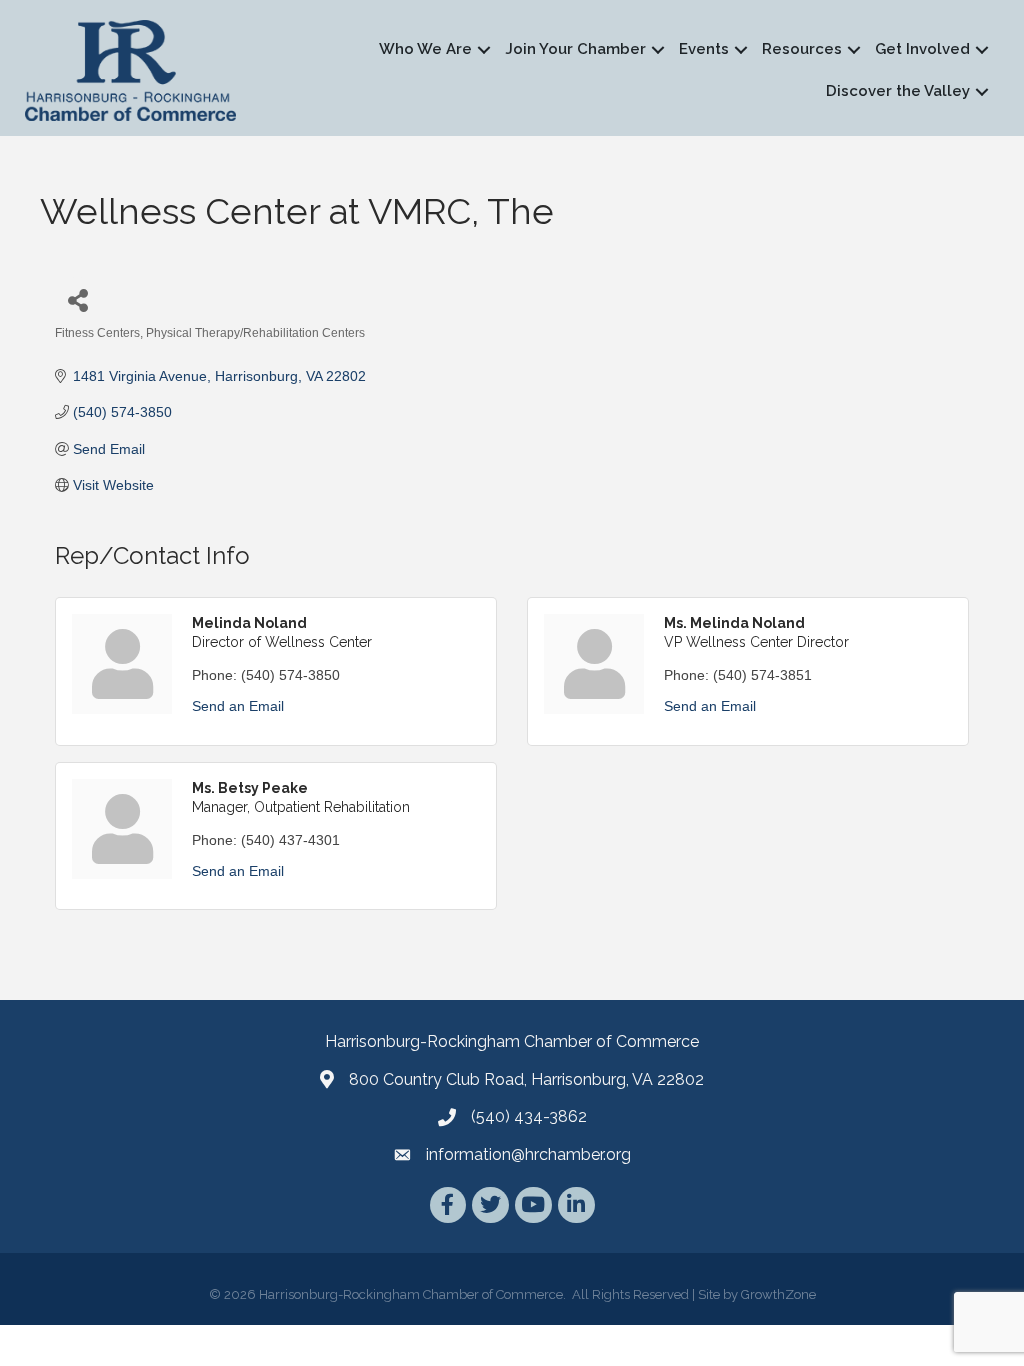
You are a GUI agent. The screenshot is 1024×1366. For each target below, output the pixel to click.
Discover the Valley (898, 91)
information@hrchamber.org (528, 1154)
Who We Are (425, 49)
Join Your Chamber (575, 49)
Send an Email (238, 706)
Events (704, 49)
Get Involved (922, 49)
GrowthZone (778, 1294)
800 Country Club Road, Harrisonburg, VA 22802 (526, 1079)
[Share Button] (77, 299)
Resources (802, 49)
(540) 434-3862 (529, 1116)
